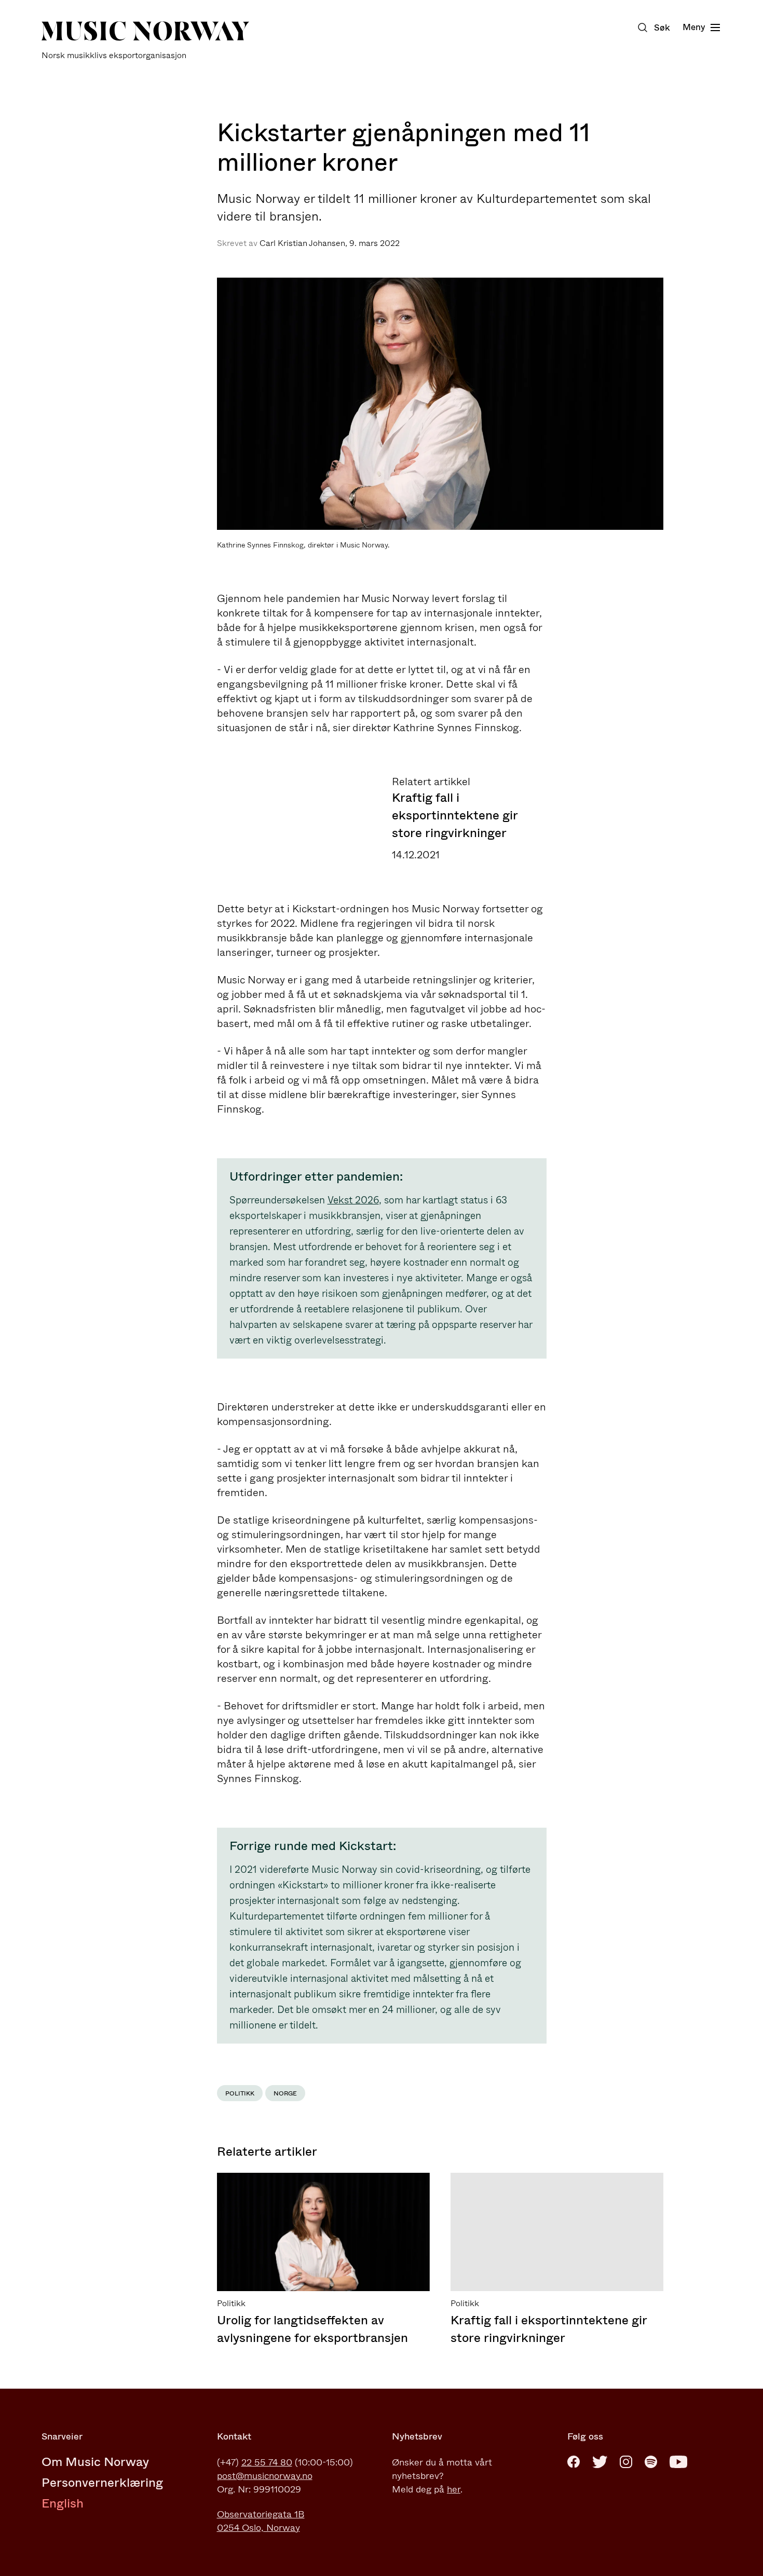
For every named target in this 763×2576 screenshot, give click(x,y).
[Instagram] (626, 2462)
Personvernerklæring (102, 2483)
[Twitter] (600, 2462)
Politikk (240, 2093)
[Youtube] (678, 2462)
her (454, 2489)
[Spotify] (651, 2462)
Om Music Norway (95, 2462)
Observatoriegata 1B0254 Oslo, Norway (261, 2521)
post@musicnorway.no (265, 2476)
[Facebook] (574, 2462)
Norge (285, 2093)
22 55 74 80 (267, 2462)
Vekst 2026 (353, 1200)
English (63, 2503)
